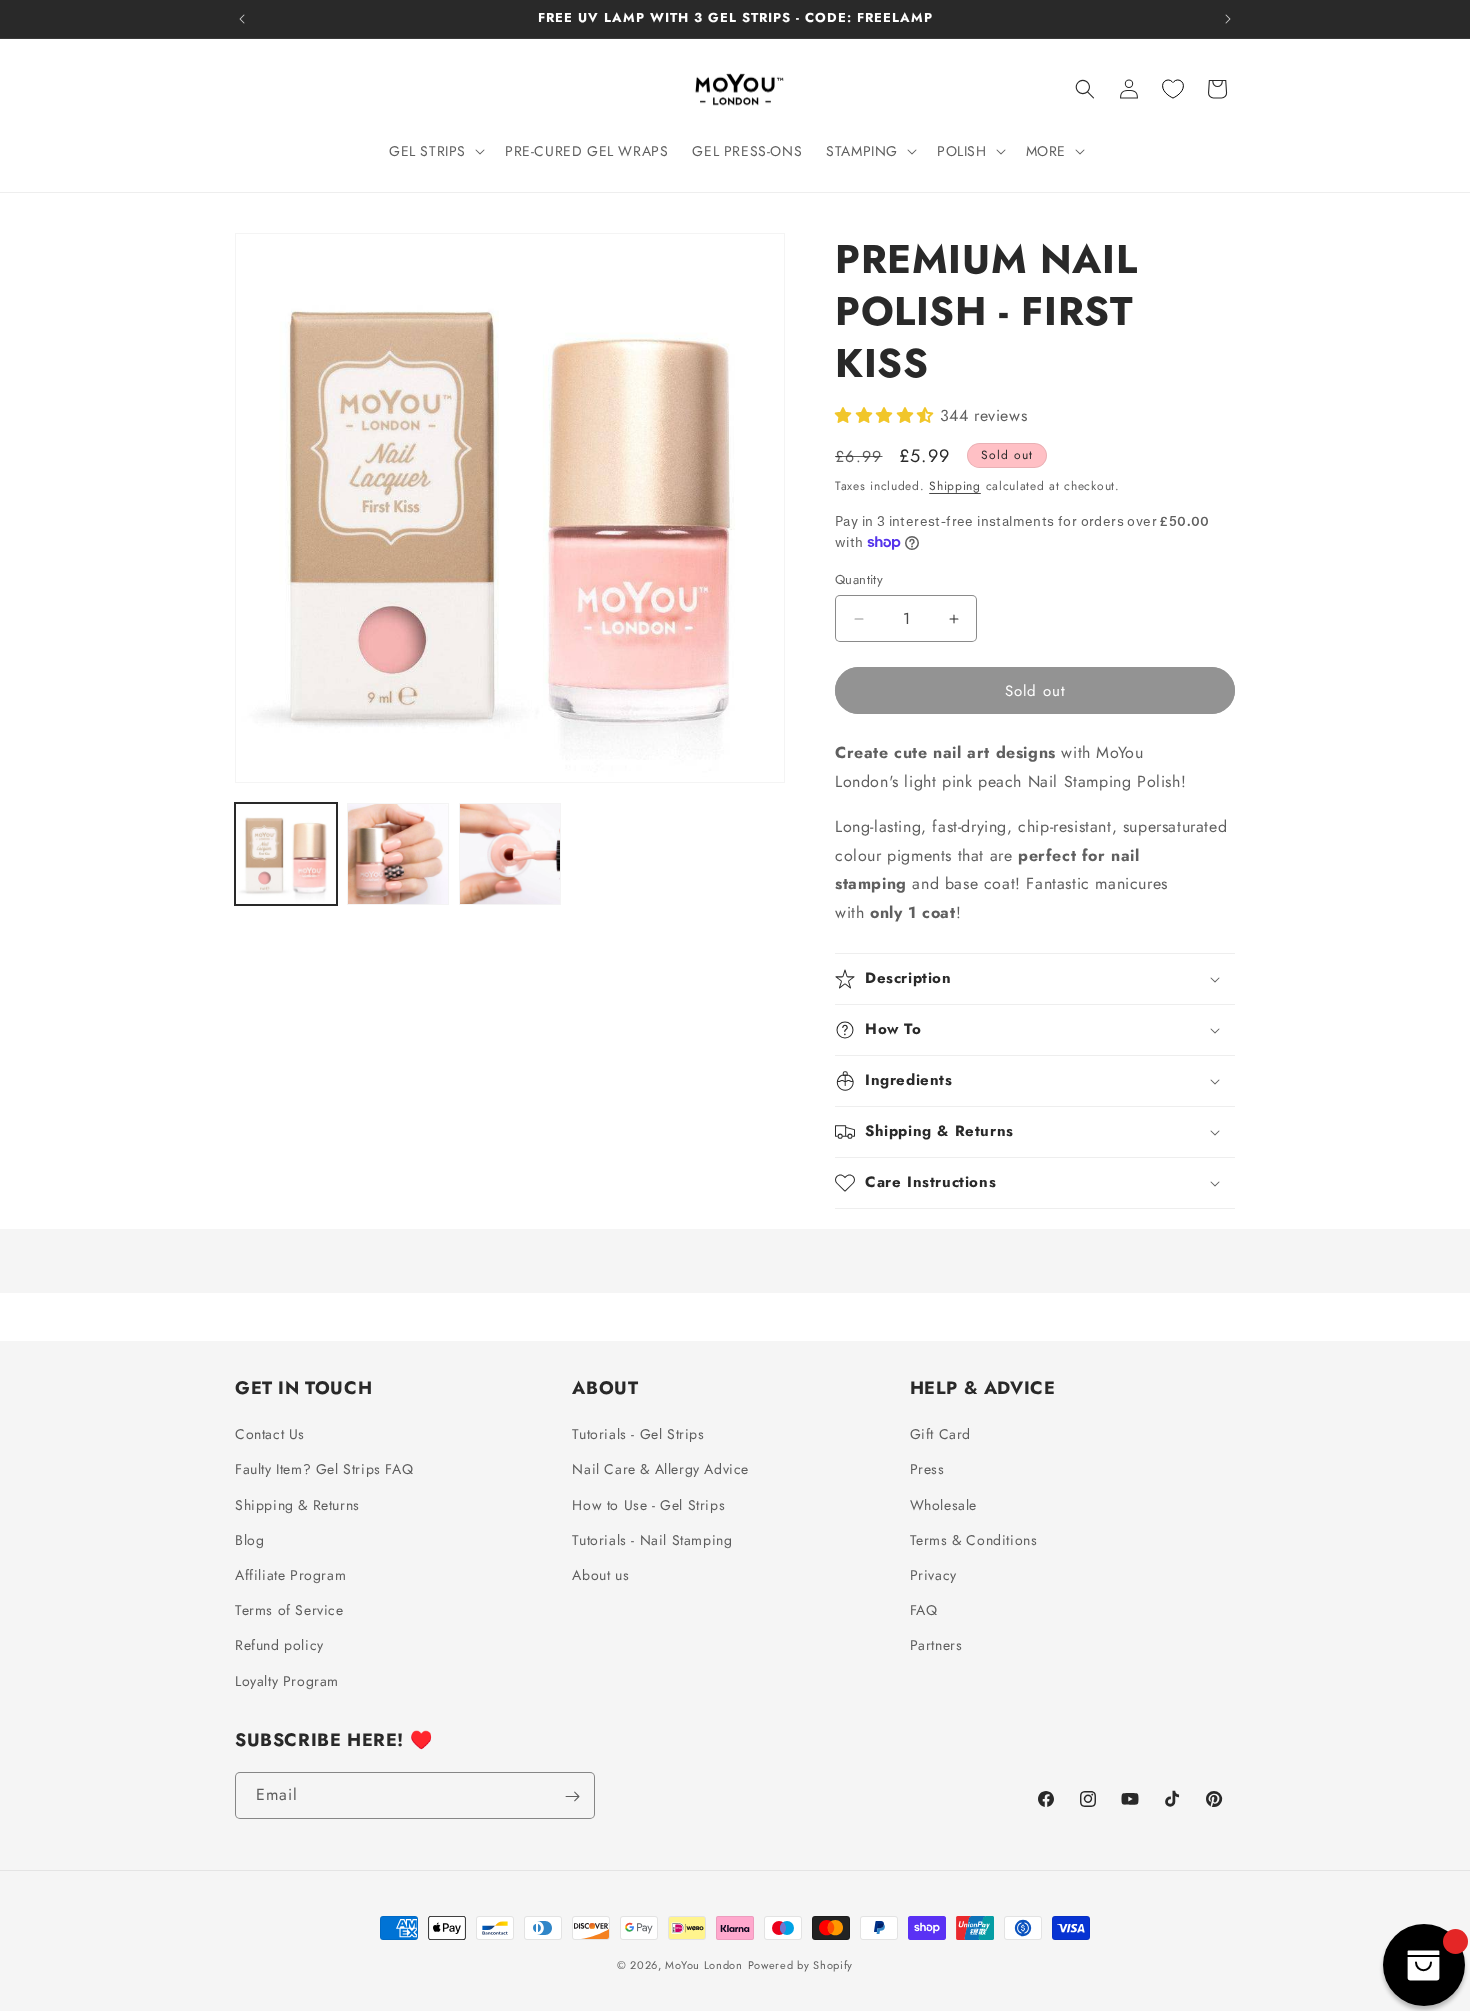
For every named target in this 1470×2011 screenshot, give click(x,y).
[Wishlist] (1173, 89)
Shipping (955, 486)
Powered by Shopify (801, 1965)
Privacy (933, 1575)
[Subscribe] (572, 1796)
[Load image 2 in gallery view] (398, 854)
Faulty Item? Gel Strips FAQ (324, 1470)
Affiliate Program (290, 1575)
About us (600, 1575)
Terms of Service (289, 1611)
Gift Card (940, 1435)
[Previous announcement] (242, 19)
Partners (936, 1646)
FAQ (924, 1611)
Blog (249, 1540)
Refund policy (279, 1646)
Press (927, 1470)
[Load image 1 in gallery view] (286, 854)
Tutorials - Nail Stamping (652, 1540)
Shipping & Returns (297, 1505)
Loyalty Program (287, 1681)
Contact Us (270, 1435)
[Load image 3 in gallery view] (510, 854)
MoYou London (703, 1965)
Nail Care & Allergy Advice (660, 1470)
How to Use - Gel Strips (648, 1505)
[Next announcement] (1228, 19)
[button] (435, 151)
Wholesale (943, 1505)
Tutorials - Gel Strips (638, 1435)
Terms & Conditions (974, 1540)
